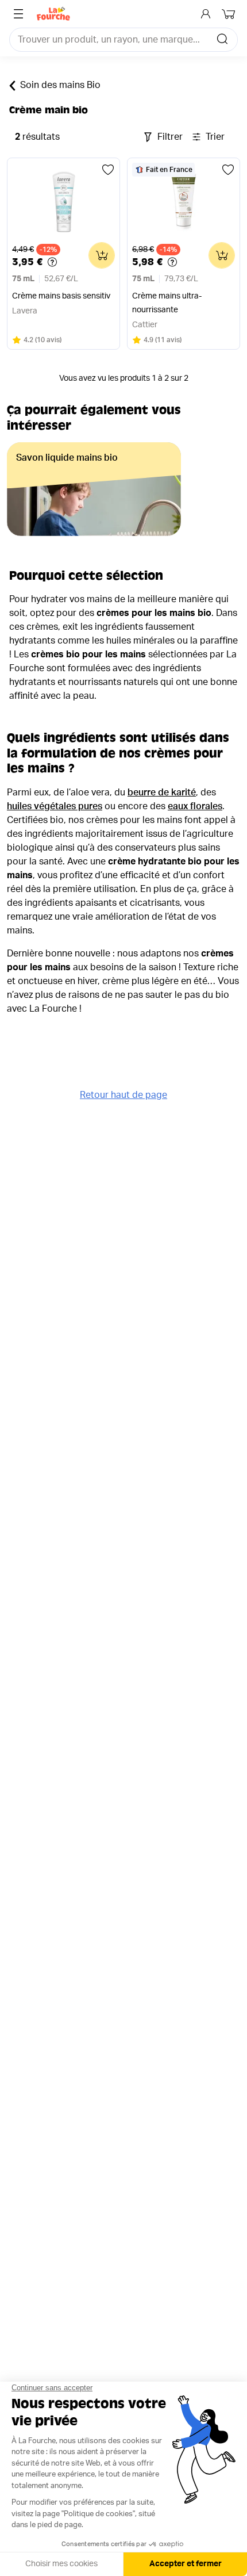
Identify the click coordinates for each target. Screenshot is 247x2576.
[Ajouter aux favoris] (108, 170)
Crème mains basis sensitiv (61, 296)
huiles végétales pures (55, 806)
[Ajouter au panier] (102, 255)
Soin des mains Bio (60, 85)
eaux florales (195, 806)
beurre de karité (162, 793)
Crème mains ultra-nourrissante (167, 303)
